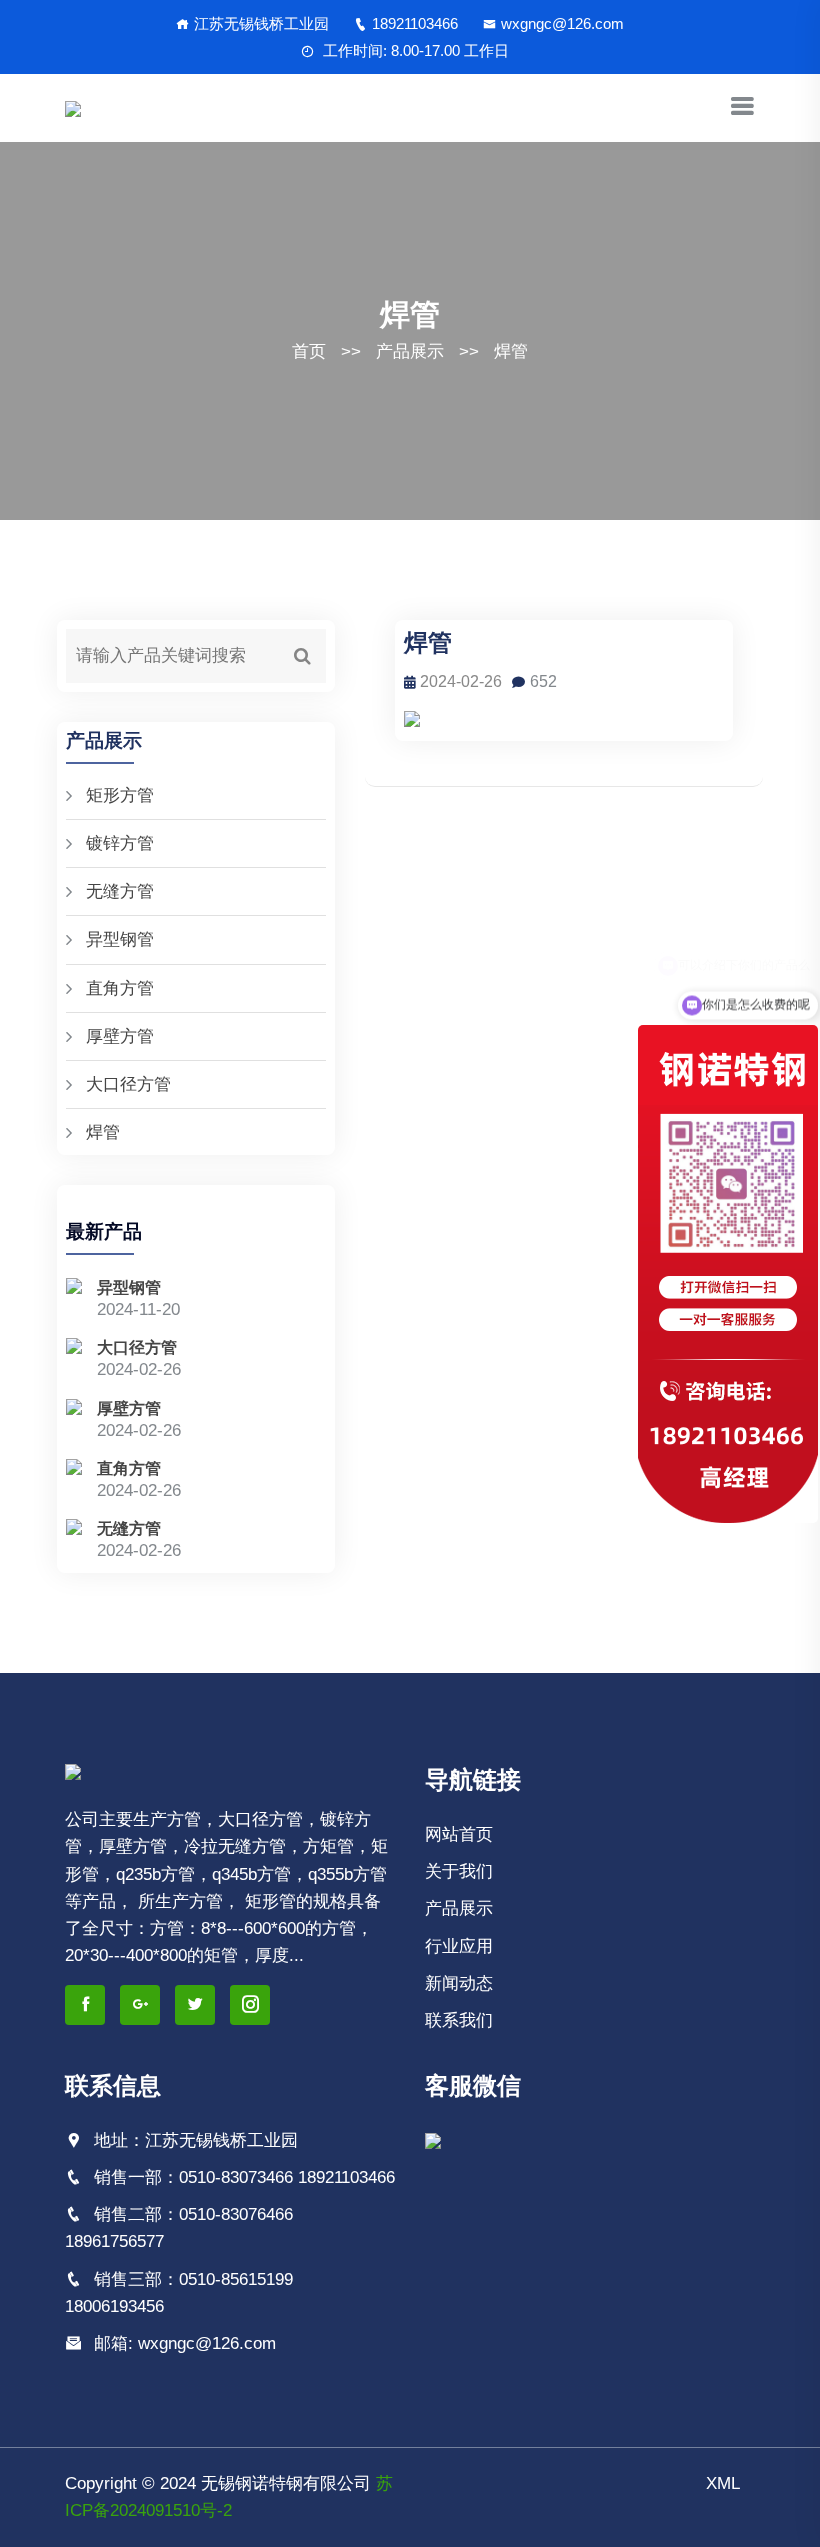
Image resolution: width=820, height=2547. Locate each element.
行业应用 (459, 1946)
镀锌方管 (120, 843)
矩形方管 (120, 795)
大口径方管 (128, 1084)
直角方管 (120, 988)
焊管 (511, 351)
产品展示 (410, 351)
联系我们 (459, 2020)
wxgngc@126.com (562, 23)
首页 (309, 351)
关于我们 (459, 1871)
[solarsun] (73, 107)
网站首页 (459, 1834)
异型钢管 (120, 939)
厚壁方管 (120, 1036)
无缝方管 (120, 891)
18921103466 (415, 23)
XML (723, 2483)
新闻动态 (459, 1983)
